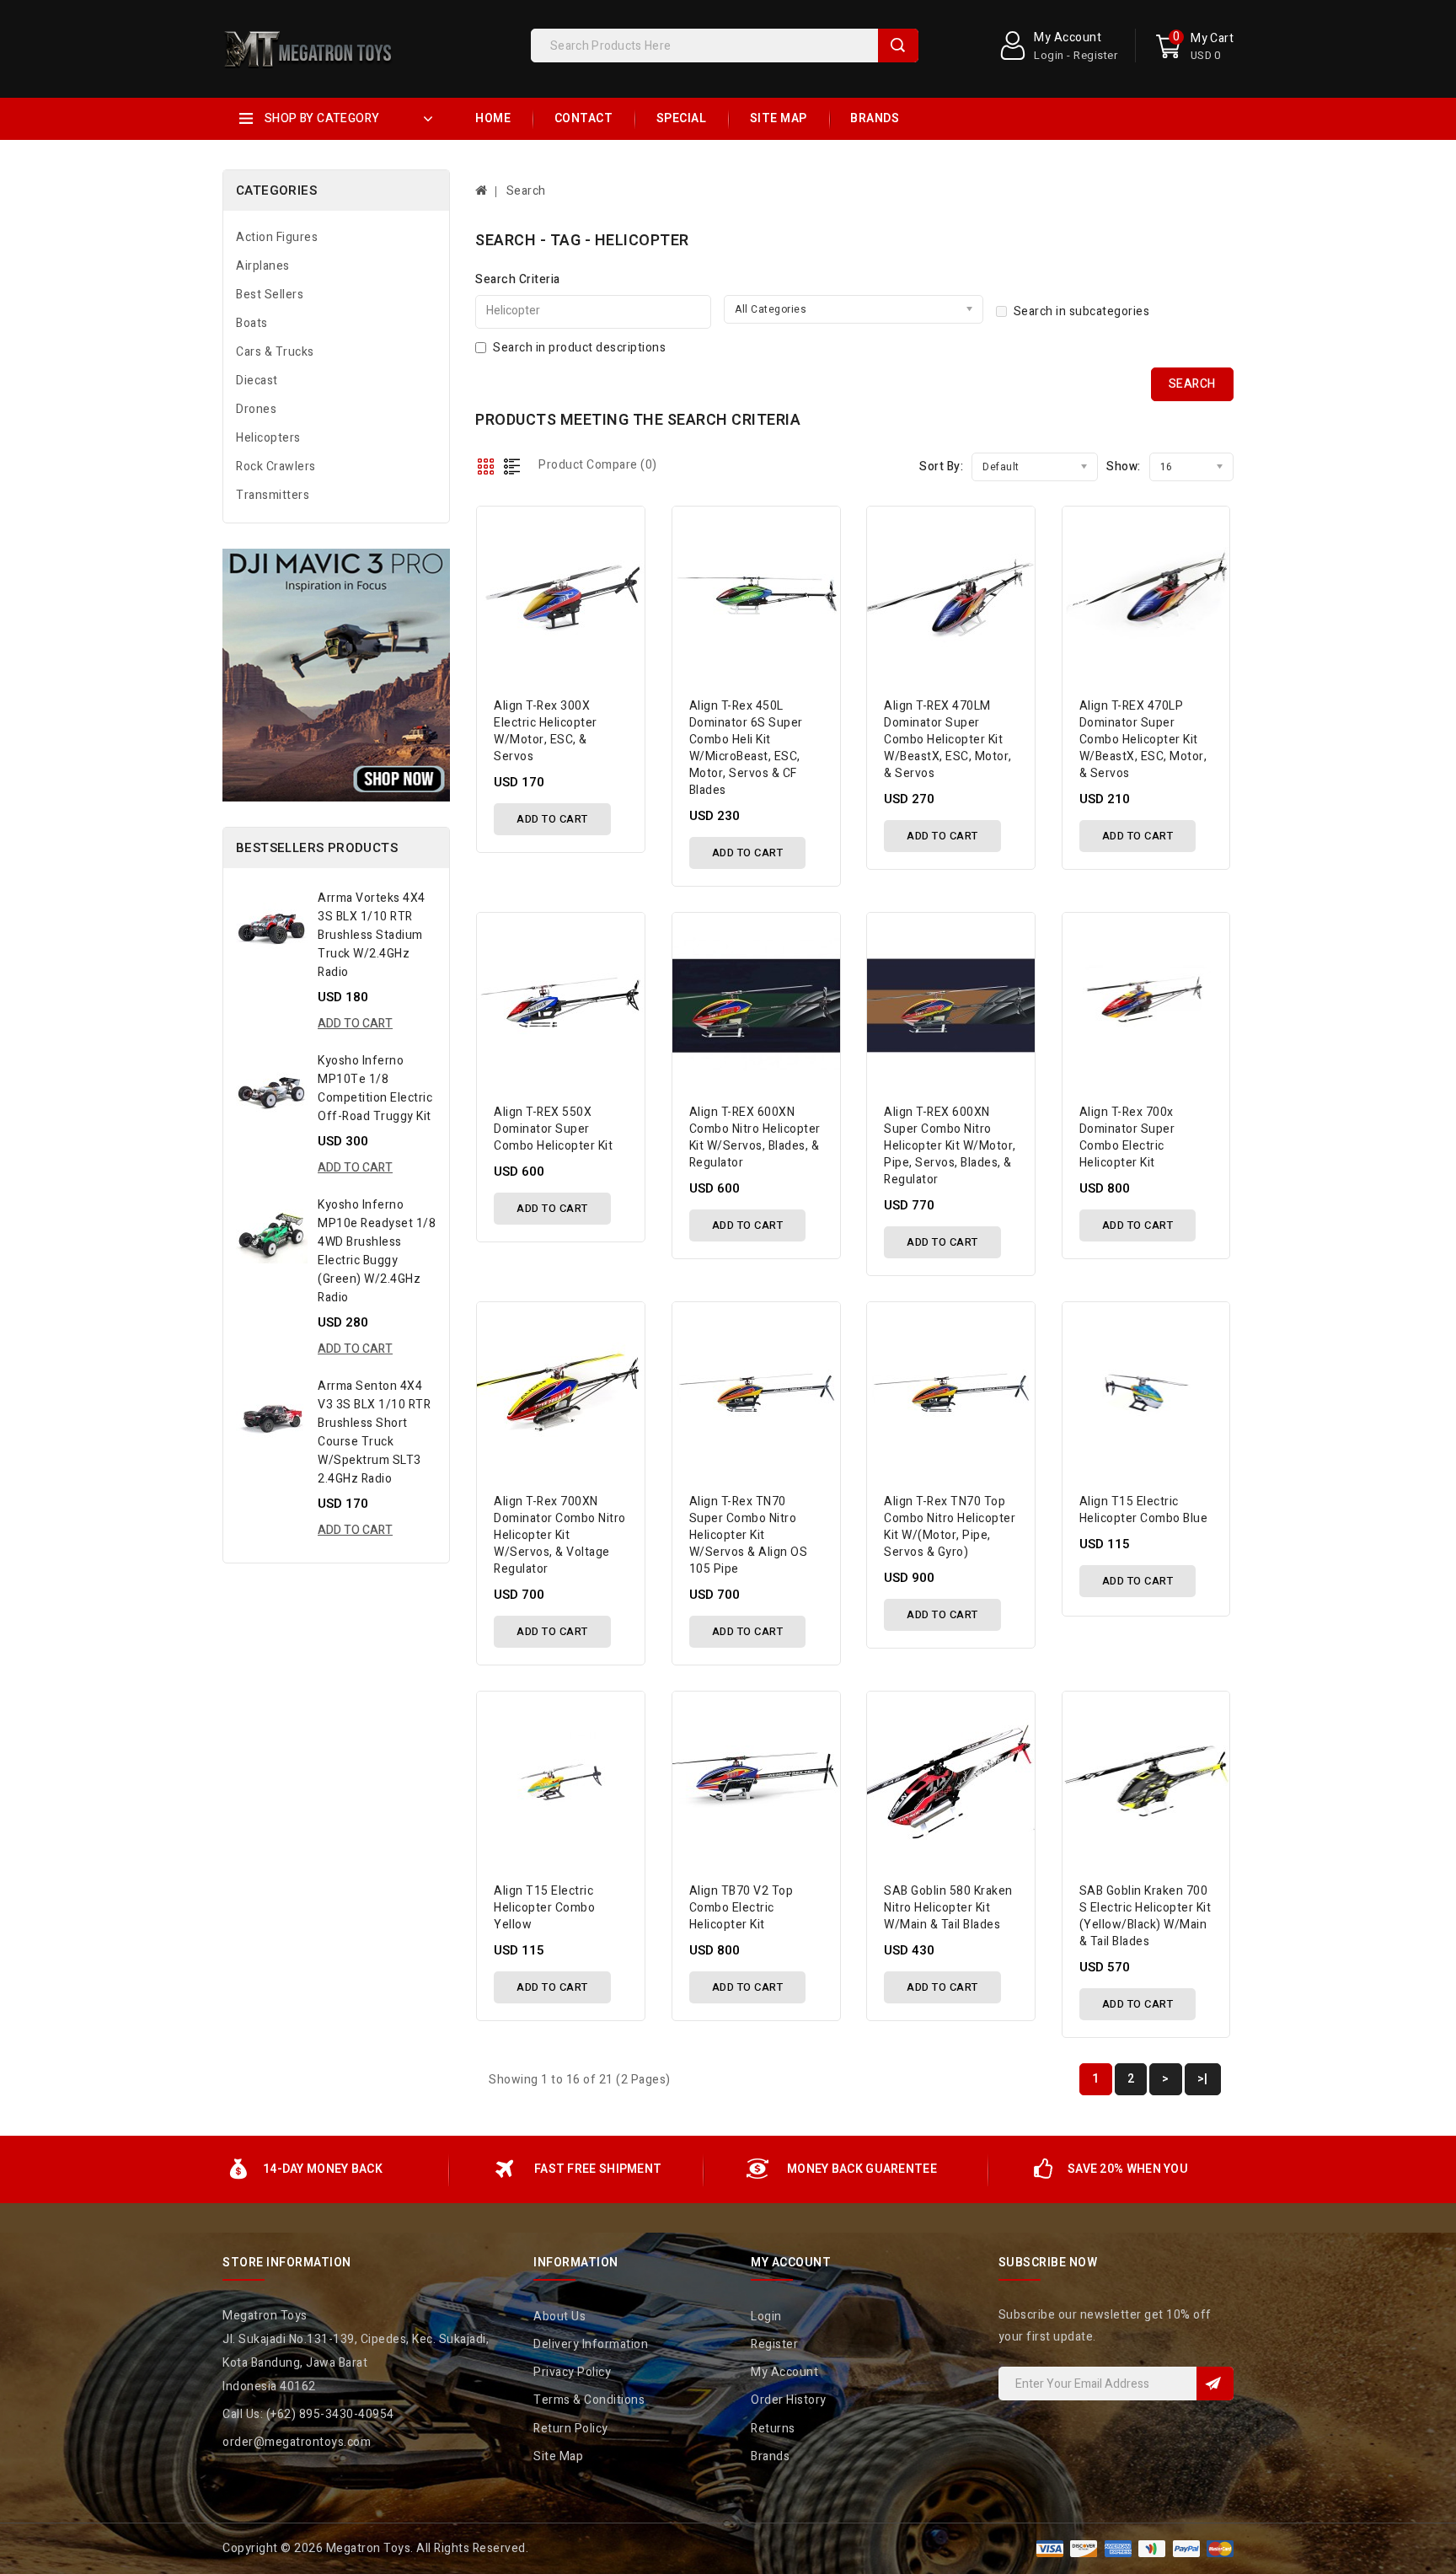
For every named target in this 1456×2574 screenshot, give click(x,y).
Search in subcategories (1082, 311)
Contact (584, 118)
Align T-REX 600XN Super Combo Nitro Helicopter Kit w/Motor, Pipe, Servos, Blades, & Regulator (950, 1146)
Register (774, 2344)
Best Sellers (270, 295)
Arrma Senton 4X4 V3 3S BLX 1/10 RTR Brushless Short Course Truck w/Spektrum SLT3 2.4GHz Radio (374, 1432)
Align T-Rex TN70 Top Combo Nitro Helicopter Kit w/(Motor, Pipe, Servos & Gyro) (950, 1527)
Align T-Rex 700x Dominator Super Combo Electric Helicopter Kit (1127, 1137)
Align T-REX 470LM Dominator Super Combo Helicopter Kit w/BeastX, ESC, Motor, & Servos (948, 740)
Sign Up (1215, 2384)
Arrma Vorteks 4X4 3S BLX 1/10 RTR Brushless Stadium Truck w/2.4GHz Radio (372, 935)
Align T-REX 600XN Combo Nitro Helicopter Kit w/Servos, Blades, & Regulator (755, 1137)
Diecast (257, 381)
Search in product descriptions (579, 348)
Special (682, 118)
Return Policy (571, 2429)
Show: (1124, 467)
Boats (252, 323)
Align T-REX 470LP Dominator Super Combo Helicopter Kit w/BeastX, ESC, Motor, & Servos (1143, 740)
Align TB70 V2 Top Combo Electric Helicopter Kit (741, 1908)
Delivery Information (591, 2344)
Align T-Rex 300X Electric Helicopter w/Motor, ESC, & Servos (546, 731)
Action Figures (277, 237)
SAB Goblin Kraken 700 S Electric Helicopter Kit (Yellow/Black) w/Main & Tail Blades (1146, 1916)
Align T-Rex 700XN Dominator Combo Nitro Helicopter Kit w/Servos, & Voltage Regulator (560, 1535)
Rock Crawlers (276, 467)
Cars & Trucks (275, 352)
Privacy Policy (572, 2372)
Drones (256, 409)
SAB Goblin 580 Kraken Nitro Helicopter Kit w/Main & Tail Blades (948, 1908)
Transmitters (273, 495)
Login (766, 2317)
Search (898, 46)
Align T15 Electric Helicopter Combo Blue (1144, 1510)
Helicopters (268, 438)
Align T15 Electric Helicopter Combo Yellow (544, 1908)
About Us (559, 2317)
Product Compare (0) (598, 465)
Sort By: (941, 467)
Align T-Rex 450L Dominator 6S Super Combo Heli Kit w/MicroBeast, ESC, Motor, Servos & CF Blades (746, 748)
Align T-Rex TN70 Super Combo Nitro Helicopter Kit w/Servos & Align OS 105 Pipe (749, 1535)
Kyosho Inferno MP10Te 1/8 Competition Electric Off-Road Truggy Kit (375, 1089)
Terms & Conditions (589, 2400)
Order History (789, 2400)
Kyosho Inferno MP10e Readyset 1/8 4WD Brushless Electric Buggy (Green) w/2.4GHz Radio (377, 1251)
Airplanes (263, 266)
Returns (773, 2429)
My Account (784, 2372)
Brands (875, 118)
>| (1203, 2079)
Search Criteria (518, 279)
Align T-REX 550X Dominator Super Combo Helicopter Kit (553, 1129)
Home (493, 118)
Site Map (779, 118)
